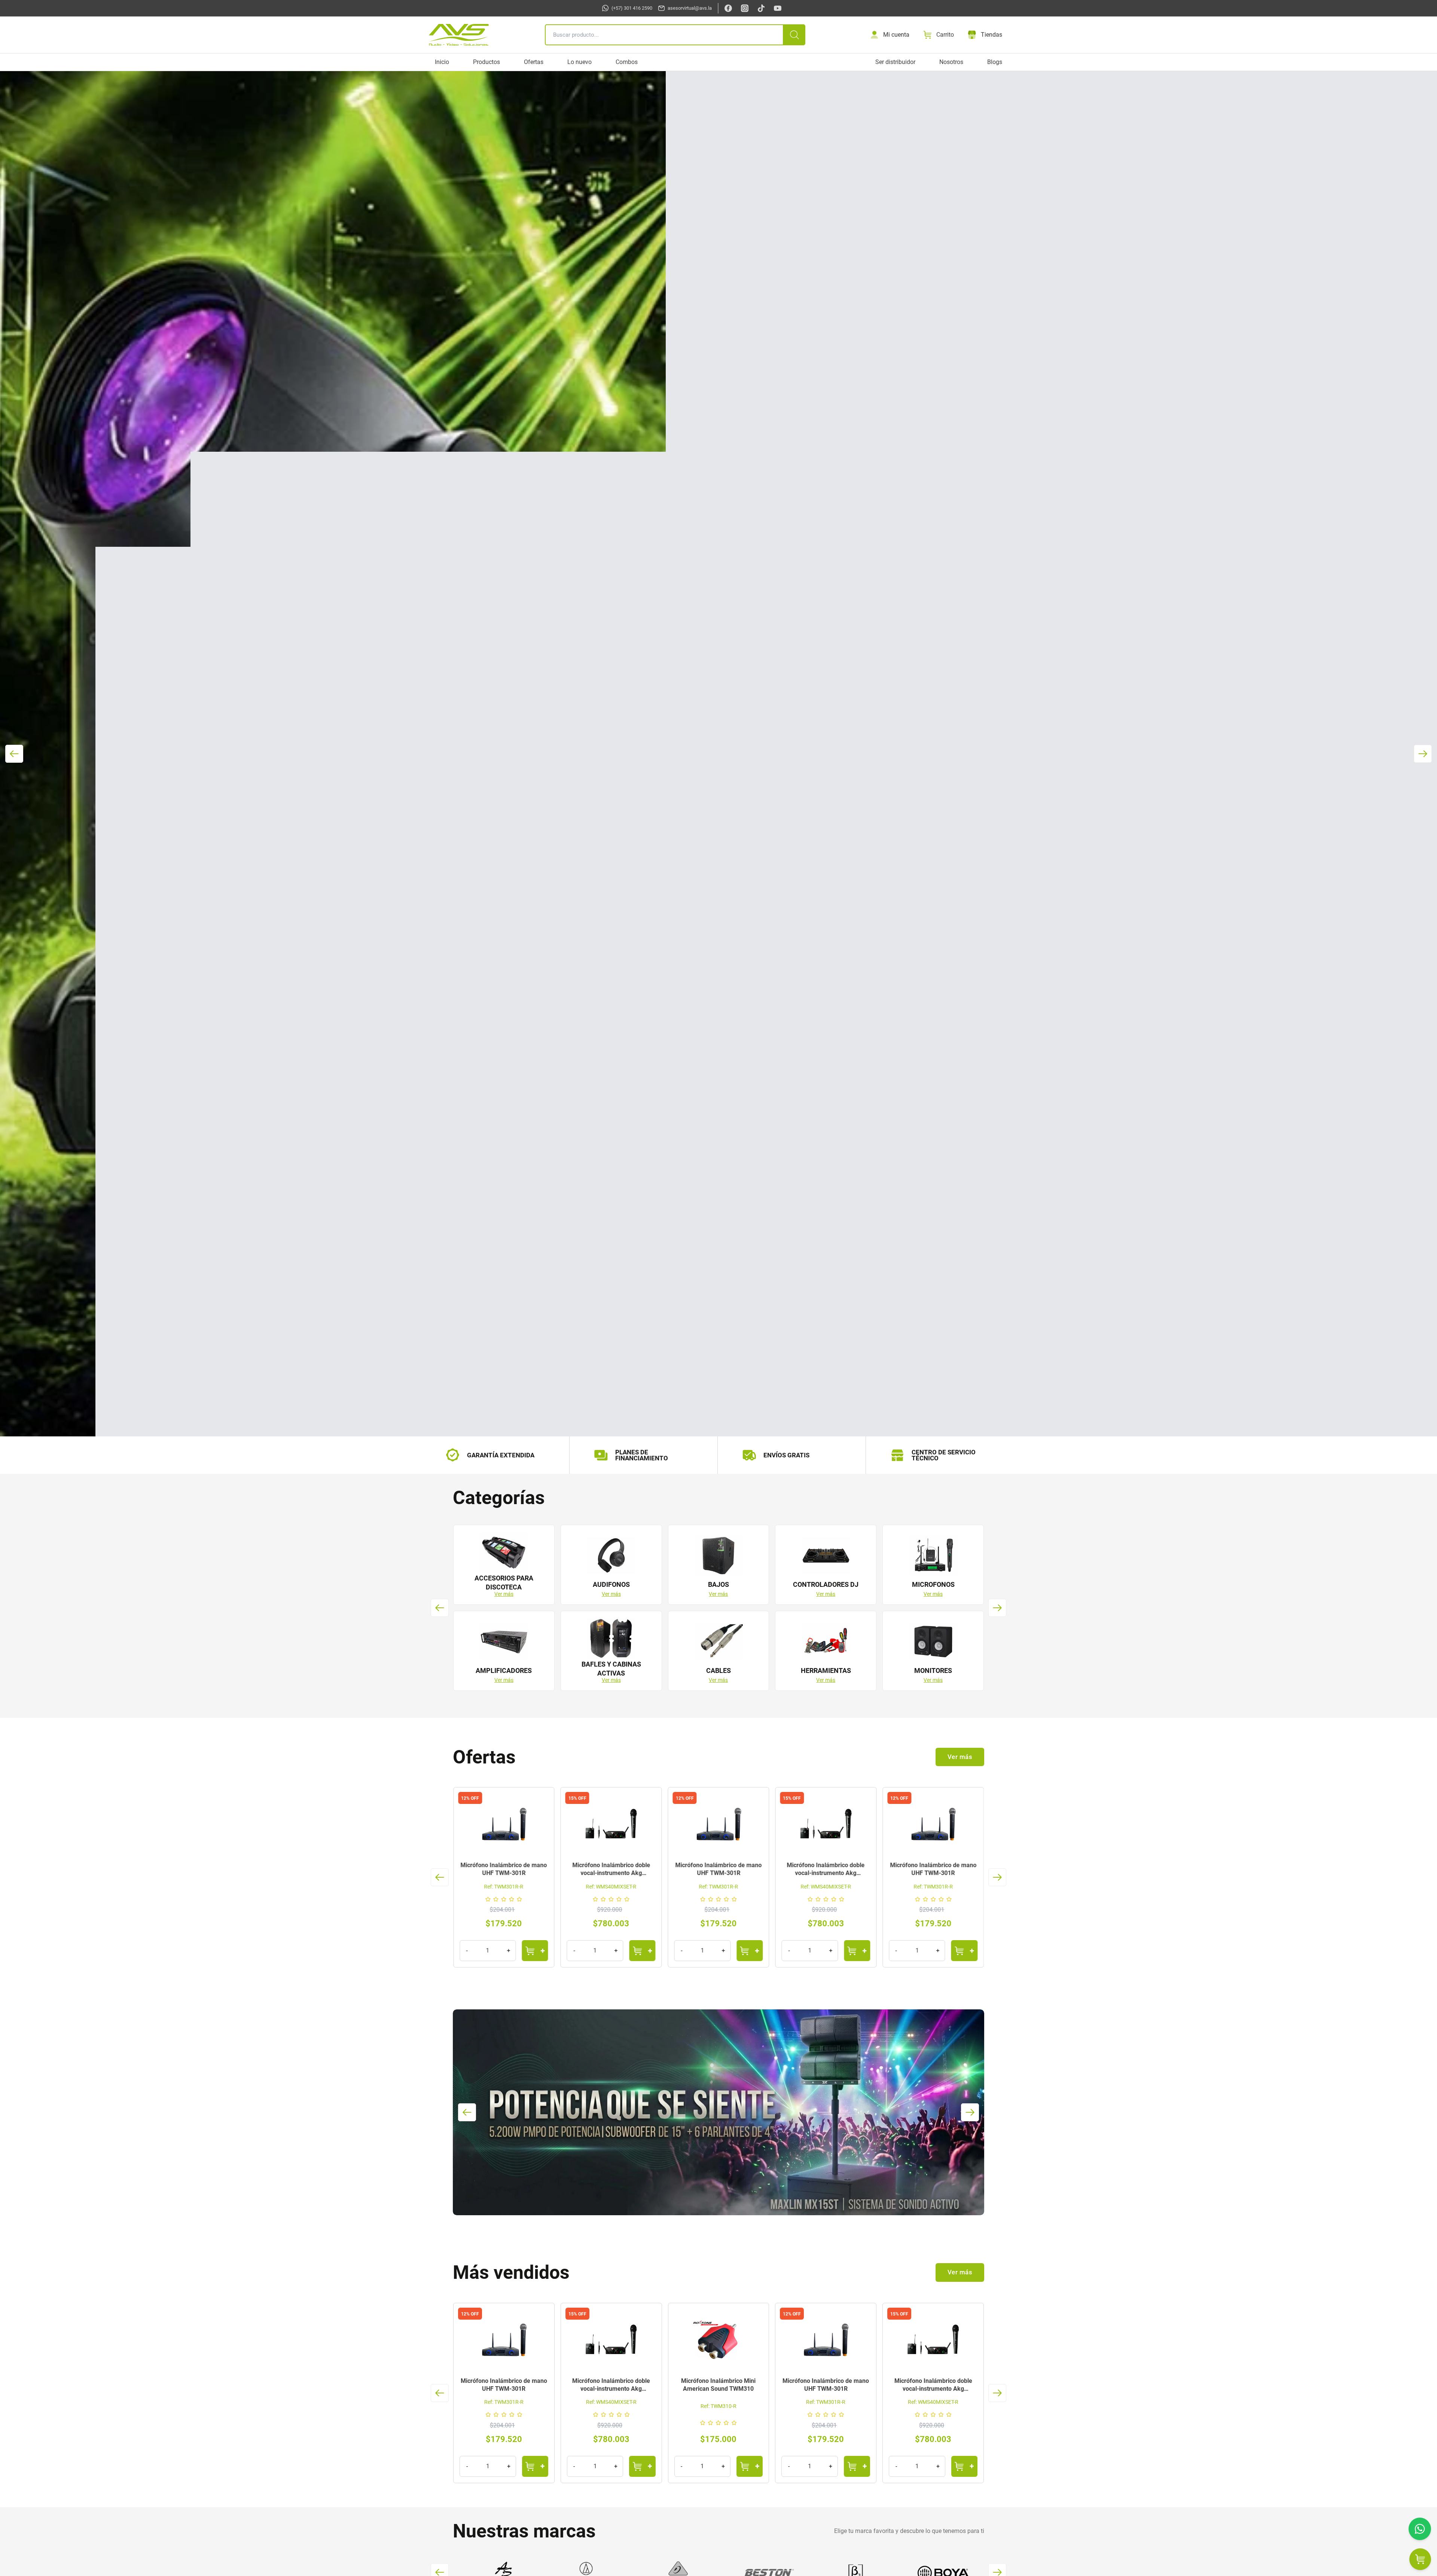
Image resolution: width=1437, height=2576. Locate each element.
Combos (627, 62)
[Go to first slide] (1423, 754)
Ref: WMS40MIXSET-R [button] (504, 1887)
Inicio (442, 62)
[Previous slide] (14, 754)
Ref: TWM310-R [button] (611, 2406)
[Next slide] (997, 1608)
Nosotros (951, 62)
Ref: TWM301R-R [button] (611, 1887)
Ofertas (534, 62)
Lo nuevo (579, 62)
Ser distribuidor (895, 62)
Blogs (995, 62)
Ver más (504, 1594)
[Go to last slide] (440, 1608)
